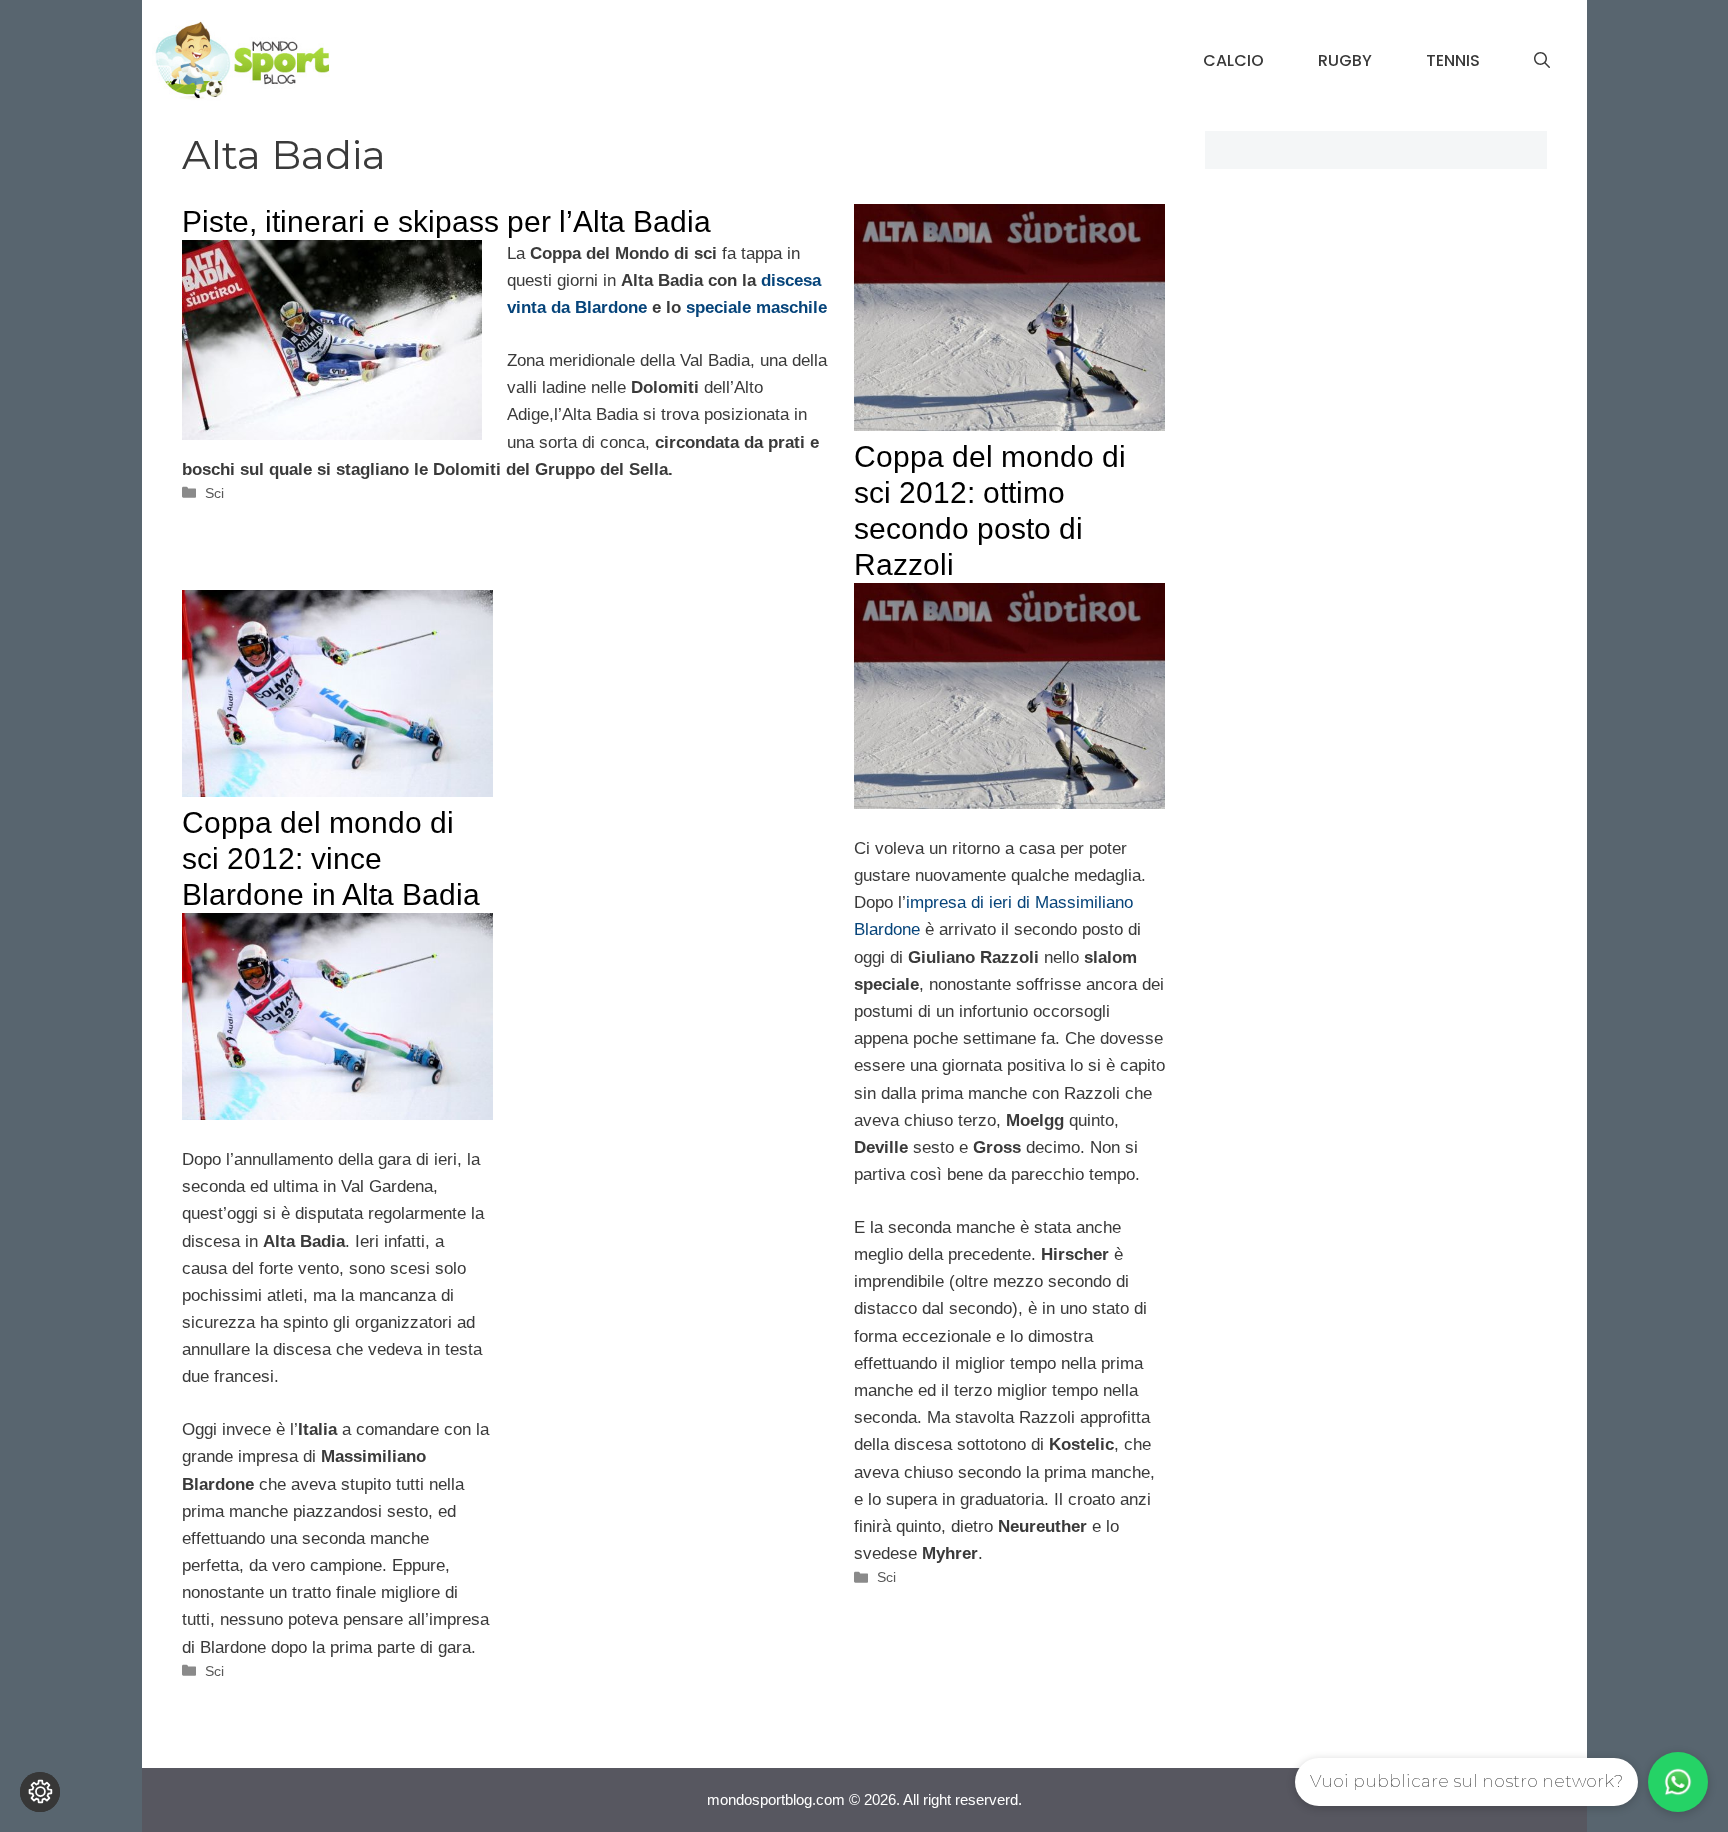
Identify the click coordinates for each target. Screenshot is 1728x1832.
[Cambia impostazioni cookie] (40, 1792)
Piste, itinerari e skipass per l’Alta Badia (446, 221)
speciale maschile (756, 307)
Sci (214, 493)
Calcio (1233, 60)
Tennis (1453, 60)
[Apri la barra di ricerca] (1542, 61)
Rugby (1345, 60)
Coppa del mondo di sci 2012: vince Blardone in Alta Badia (331, 858)
